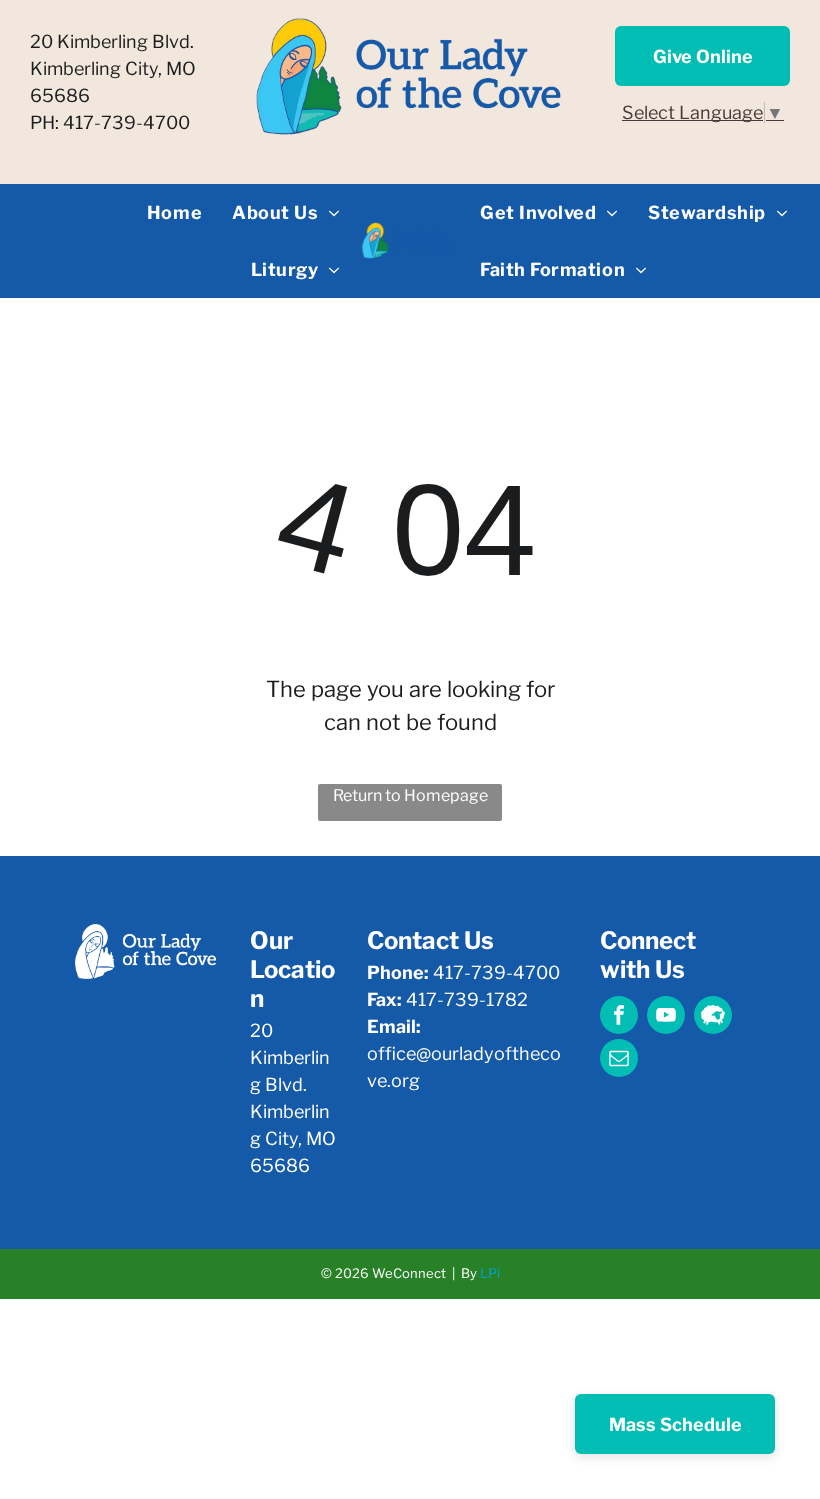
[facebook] (619, 1017)
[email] (619, 1060)
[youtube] (666, 1017)
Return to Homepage (410, 795)
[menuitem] (174, 212)
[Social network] (713, 1017)
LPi (490, 1273)
